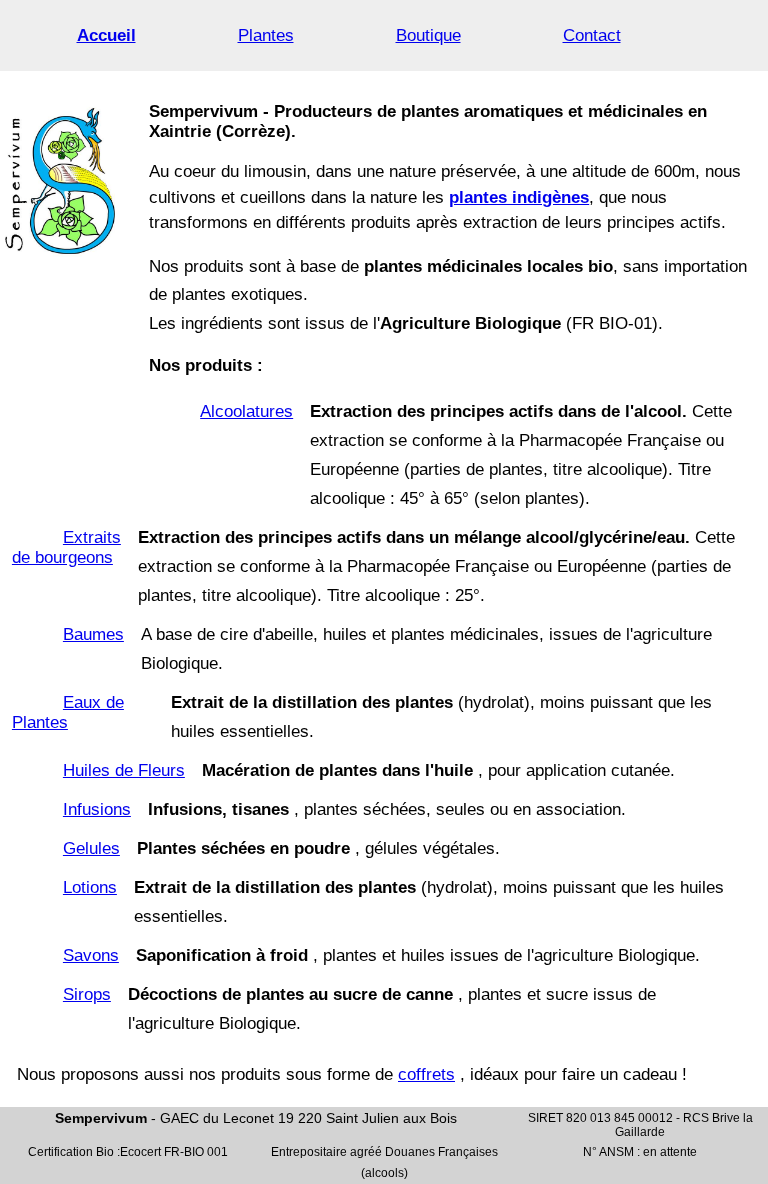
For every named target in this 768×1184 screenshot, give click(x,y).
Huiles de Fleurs (124, 770)
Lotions (90, 887)
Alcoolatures (246, 411)
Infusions (97, 809)
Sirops (87, 994)
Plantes (266, 35)
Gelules (91, 848)
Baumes (93, 634)
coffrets (426, 1074)
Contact (592, 35)
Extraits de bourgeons (66, 547)
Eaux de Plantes (68, 712)
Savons (91, 955)
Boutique (428, 35)
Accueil (106, 35)
